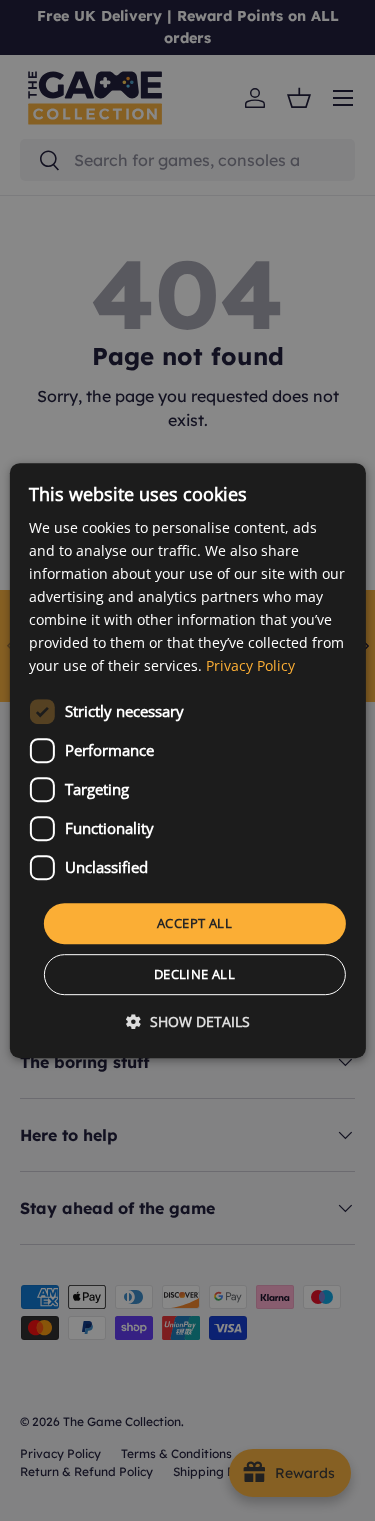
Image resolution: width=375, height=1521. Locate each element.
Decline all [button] (194, 974)
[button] (188, 1021)
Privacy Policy (250, 666)
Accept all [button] (194, 923)
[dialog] (187, 761)
